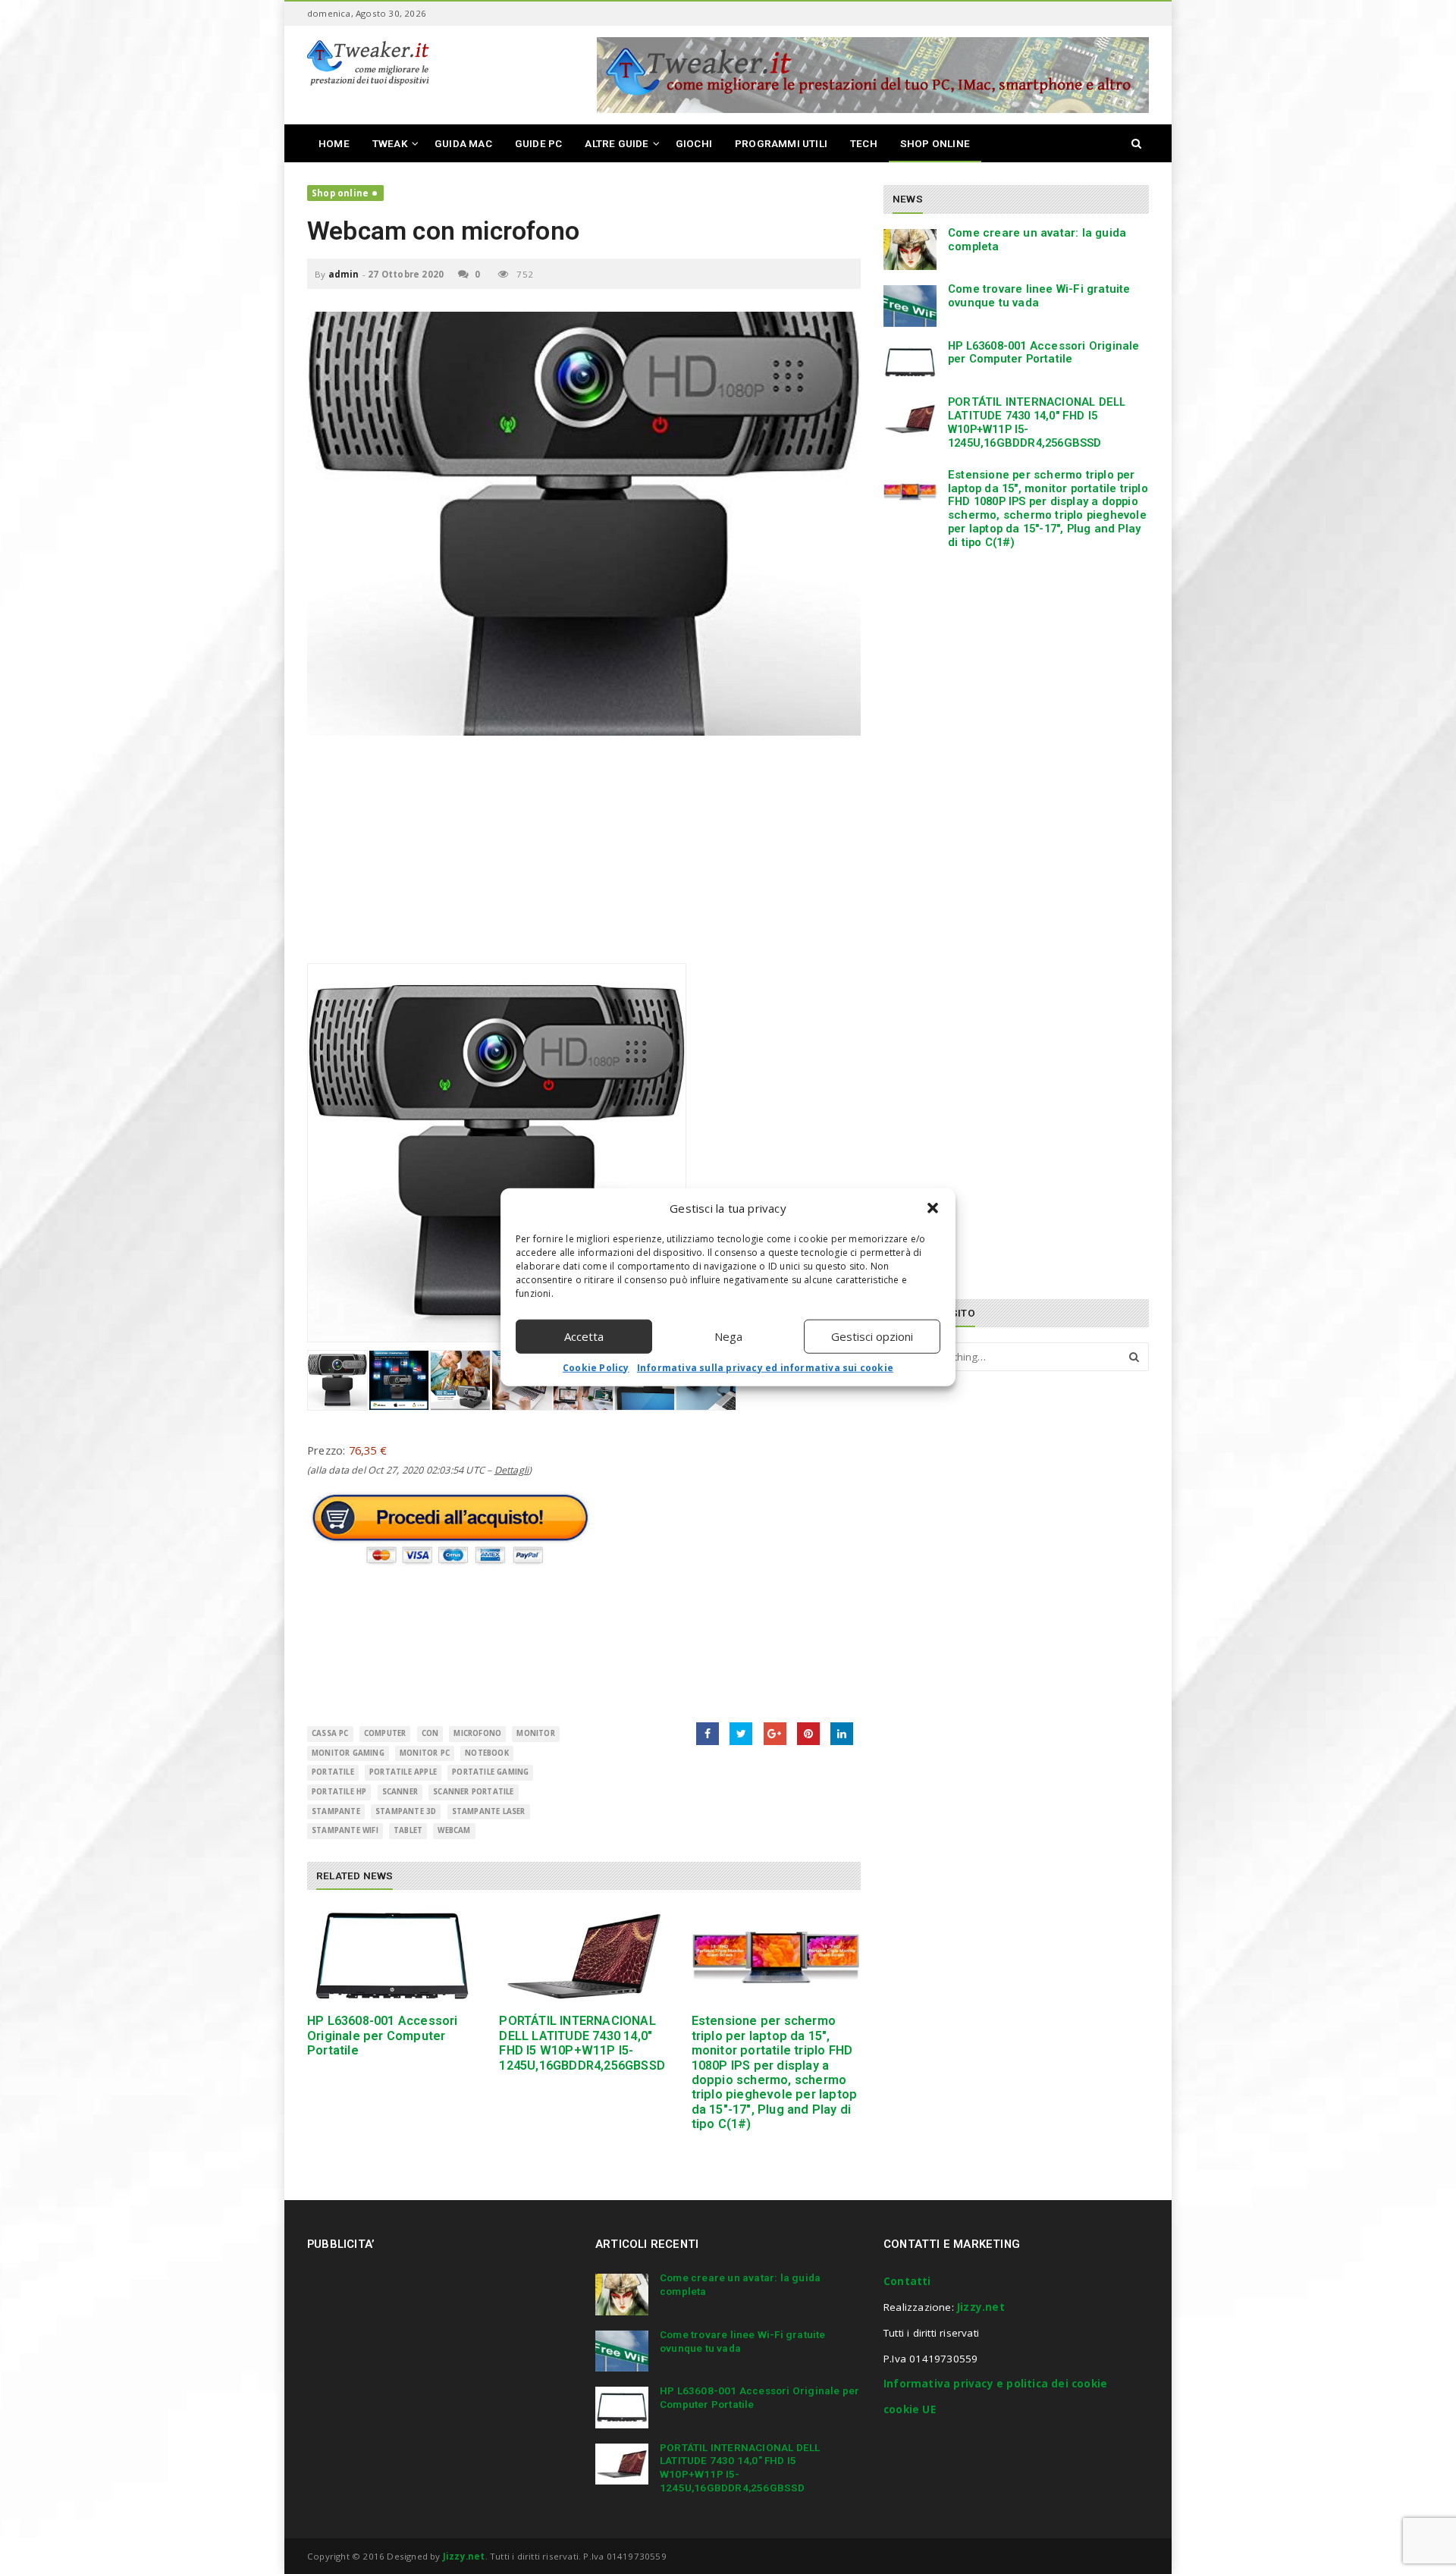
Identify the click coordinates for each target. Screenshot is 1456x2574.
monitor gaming (348, 1753)
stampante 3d (406, 1811)
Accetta (584, 1336)
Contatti (907, 2281)
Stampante (336, 1811)
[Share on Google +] (775, 1734)
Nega (728, 1336)
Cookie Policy (596, 1367)
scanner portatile (473, 1792)
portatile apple (403, 1772)
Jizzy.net (981, 2307)
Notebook (487, 1753)
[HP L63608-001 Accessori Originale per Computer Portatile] (392, 1956)
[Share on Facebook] (708, 1734)
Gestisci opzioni (872, 1336)
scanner (400, 1792)
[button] (933, 1208)
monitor (535, 1733)
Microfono (477, 1733)
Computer (385, 1733)
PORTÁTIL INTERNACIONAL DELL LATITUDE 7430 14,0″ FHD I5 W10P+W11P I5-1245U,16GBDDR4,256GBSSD (582, 2043)
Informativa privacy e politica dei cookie (995, 2384)
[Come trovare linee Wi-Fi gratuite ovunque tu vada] (910, 306)
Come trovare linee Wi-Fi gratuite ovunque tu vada (1039, 296)
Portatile (333, 1772)
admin (344, 274)
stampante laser (489, 1811)
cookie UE (910, 2409)
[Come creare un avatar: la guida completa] (910, 250)
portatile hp (339, 1792)
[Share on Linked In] (842, 1734)
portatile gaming (490, 1772)
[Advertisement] (584, 857)
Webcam (454, 1830)
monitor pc (425, 1753)
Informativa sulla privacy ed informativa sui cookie (765, 1367)
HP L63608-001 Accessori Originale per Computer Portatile (383, 2036)
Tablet (408, 1830)
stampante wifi (345, 1830)
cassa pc (330, 1733)
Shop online (340, 193)
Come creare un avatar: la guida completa (1037, 240)
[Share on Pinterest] (808, 1734)
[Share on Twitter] (741, 1734)
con (430, 1733)
